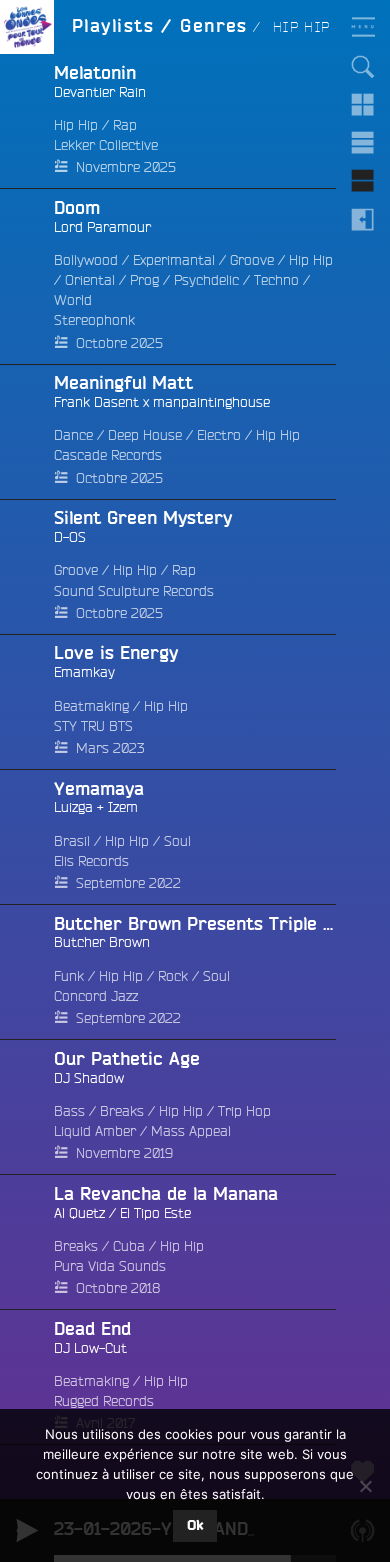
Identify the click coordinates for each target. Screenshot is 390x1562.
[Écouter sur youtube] (27, 701)
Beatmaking (91, 706)
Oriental (90, 280)
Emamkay (84, 672)
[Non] (365, 1486)
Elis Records (91, 861)
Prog (144, 280)
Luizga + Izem (96, 807)
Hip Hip (76, 125)
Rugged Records (104, 1401)
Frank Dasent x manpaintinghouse (162, 402)
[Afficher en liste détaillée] (363, 181)
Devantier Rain (100, 92)
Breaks (122, 1111)
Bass (69, 1111)
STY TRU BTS (93, 726)
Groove (252, 260)
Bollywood (86, 260)
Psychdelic (206, 280)
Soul (177, 841)
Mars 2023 (110, 748)
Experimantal (174, 260)
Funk (69, 976)
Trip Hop (244, 1111)
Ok (195, 1526)
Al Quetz (79, 1213)
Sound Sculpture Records (134, 591)
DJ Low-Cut (90, 1348)
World (73, 300)
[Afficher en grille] (363, 105)
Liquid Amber (95, 1131)
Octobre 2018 (118, 1288)
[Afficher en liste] (363, 143)
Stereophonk (94, 320)
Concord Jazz (96, 996)
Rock (173, 976)
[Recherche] (363, 67)
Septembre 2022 (128, 883)
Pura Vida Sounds (110, 1266)
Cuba (129, 1246)
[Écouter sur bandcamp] (27, 276)
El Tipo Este (155, 1213)
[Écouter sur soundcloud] (27, 121)
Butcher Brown (102, 942)
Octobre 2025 (119, 343)
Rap (125, 125)
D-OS (70, 537)
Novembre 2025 (126, 167)
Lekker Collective (106, 145)
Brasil (72, 841)
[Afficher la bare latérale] (363, 219)
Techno (276, 280)
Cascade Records (108, 455)
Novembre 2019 (124, 1153)
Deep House (145, 435)
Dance (73, 435)
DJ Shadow (89, 1078)
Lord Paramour (102, 227)
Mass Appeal (191, 1131)
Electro (219, 435)
